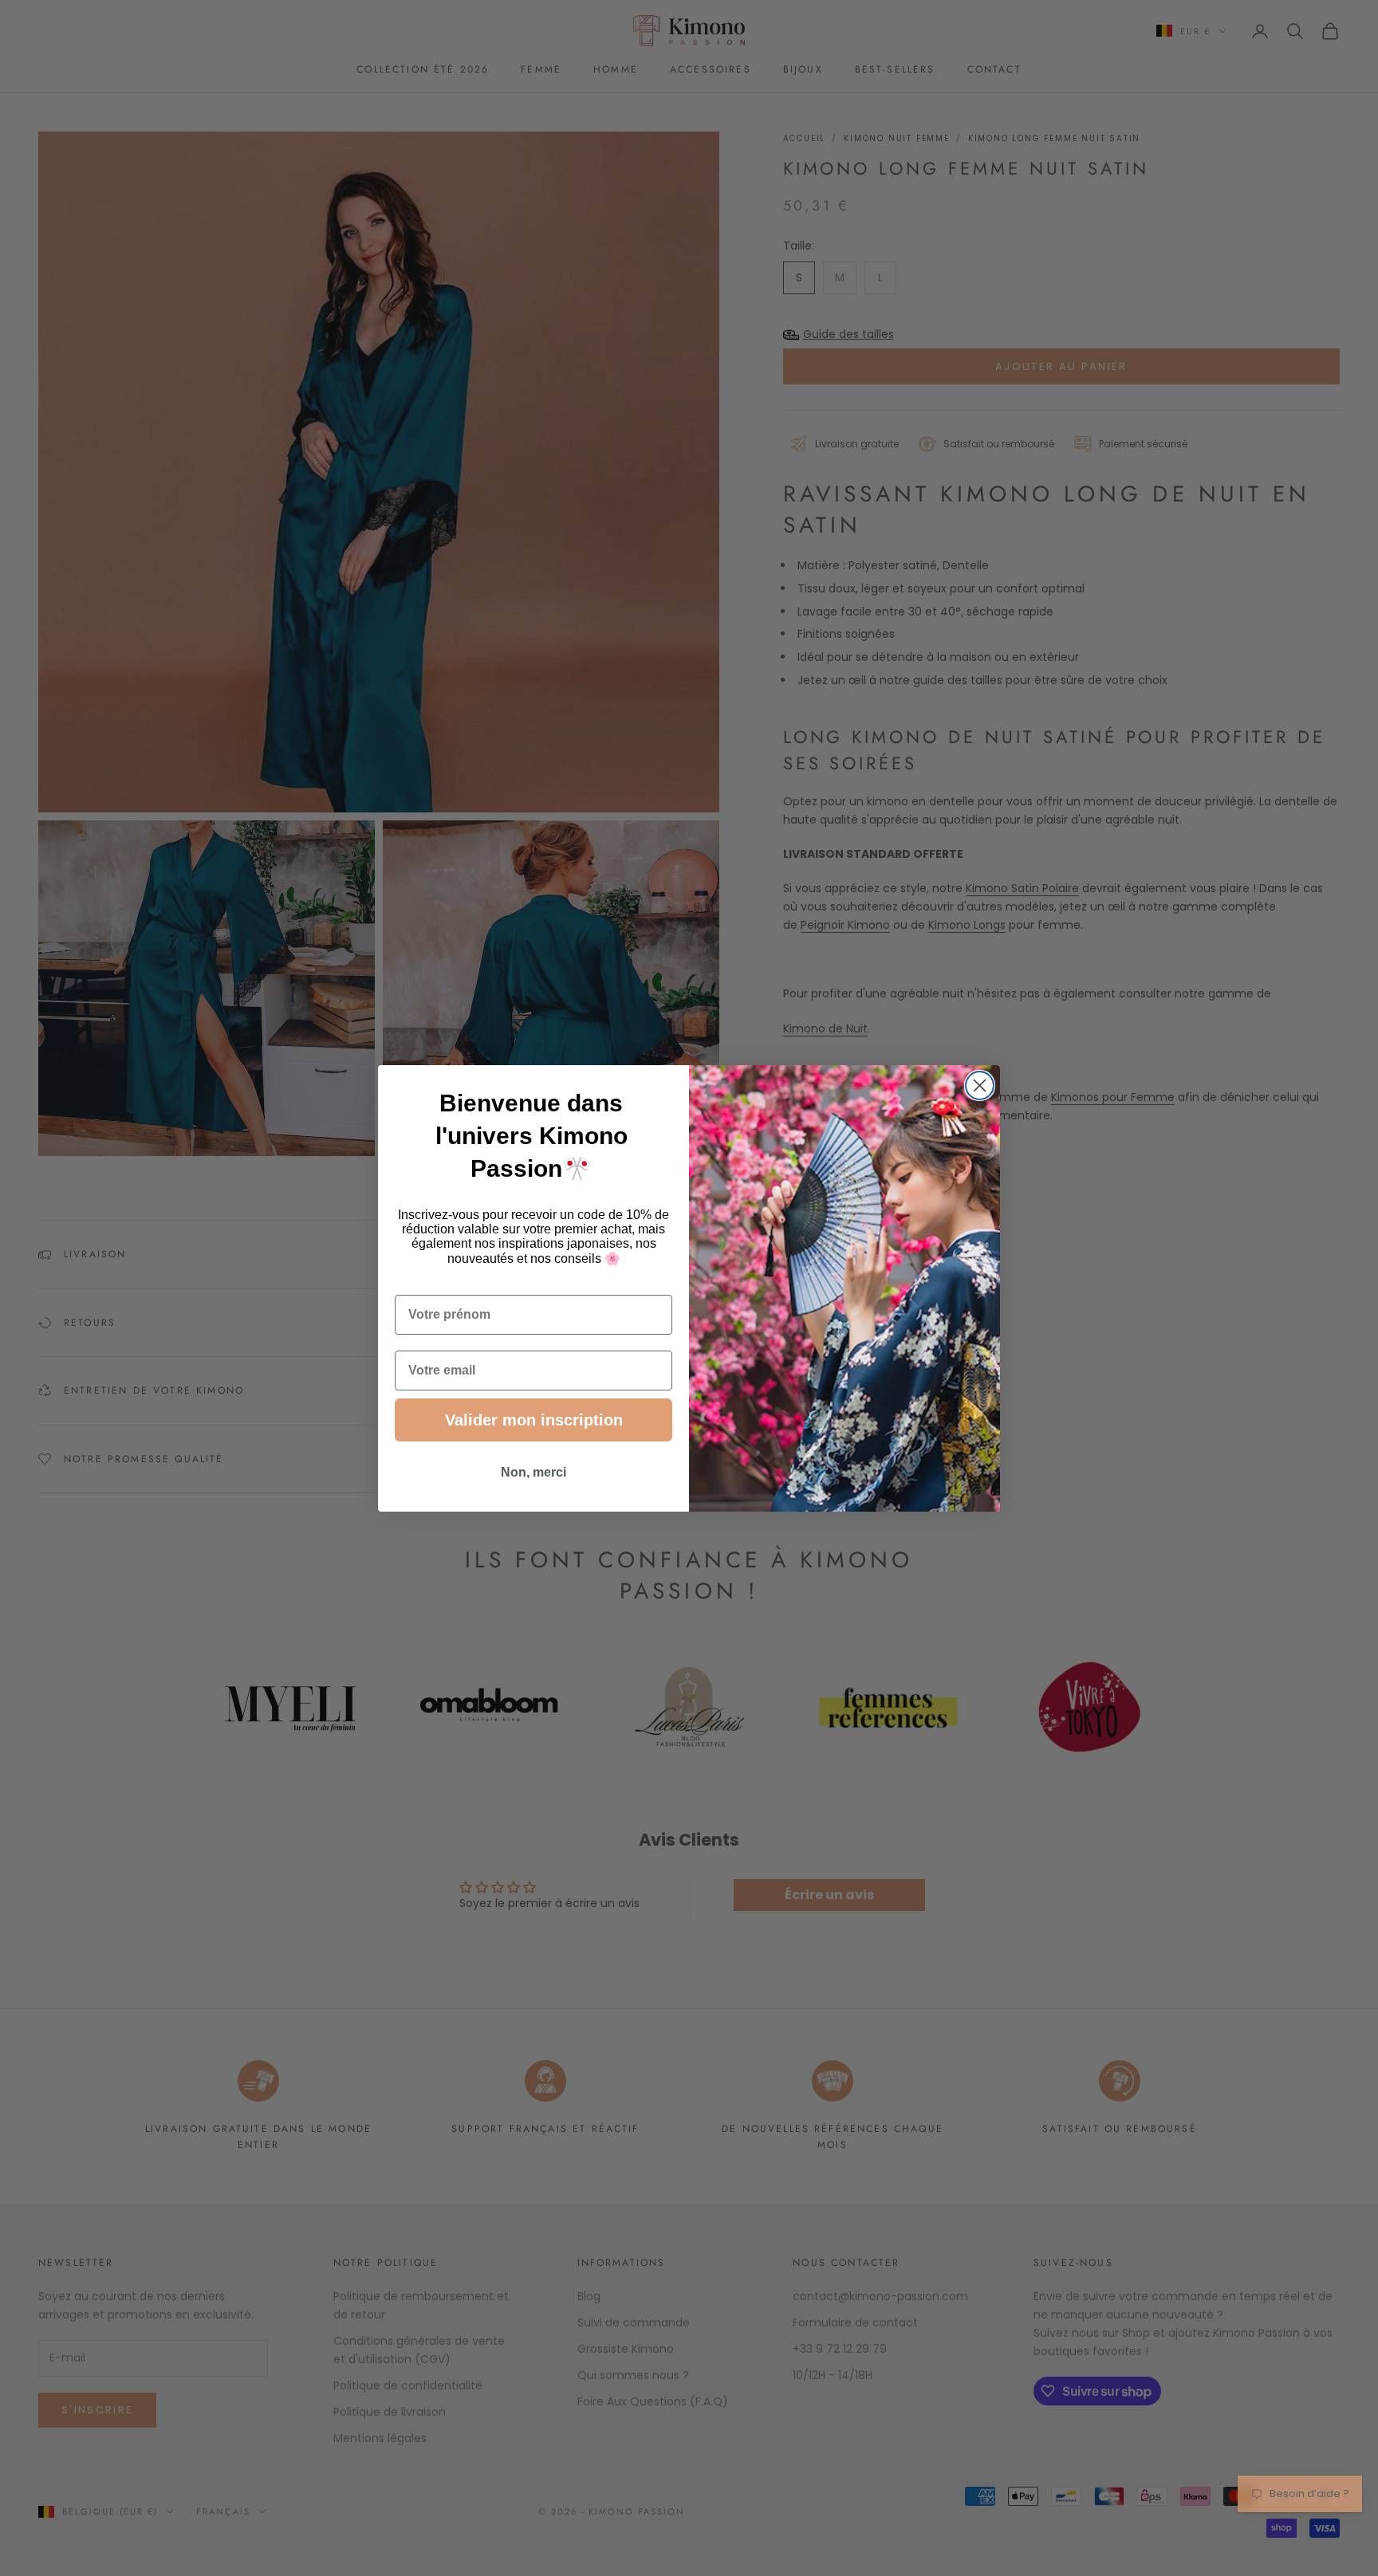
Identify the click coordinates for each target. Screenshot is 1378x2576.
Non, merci (533, 1472)
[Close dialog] (980, 1085)
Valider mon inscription (534, 1420)
